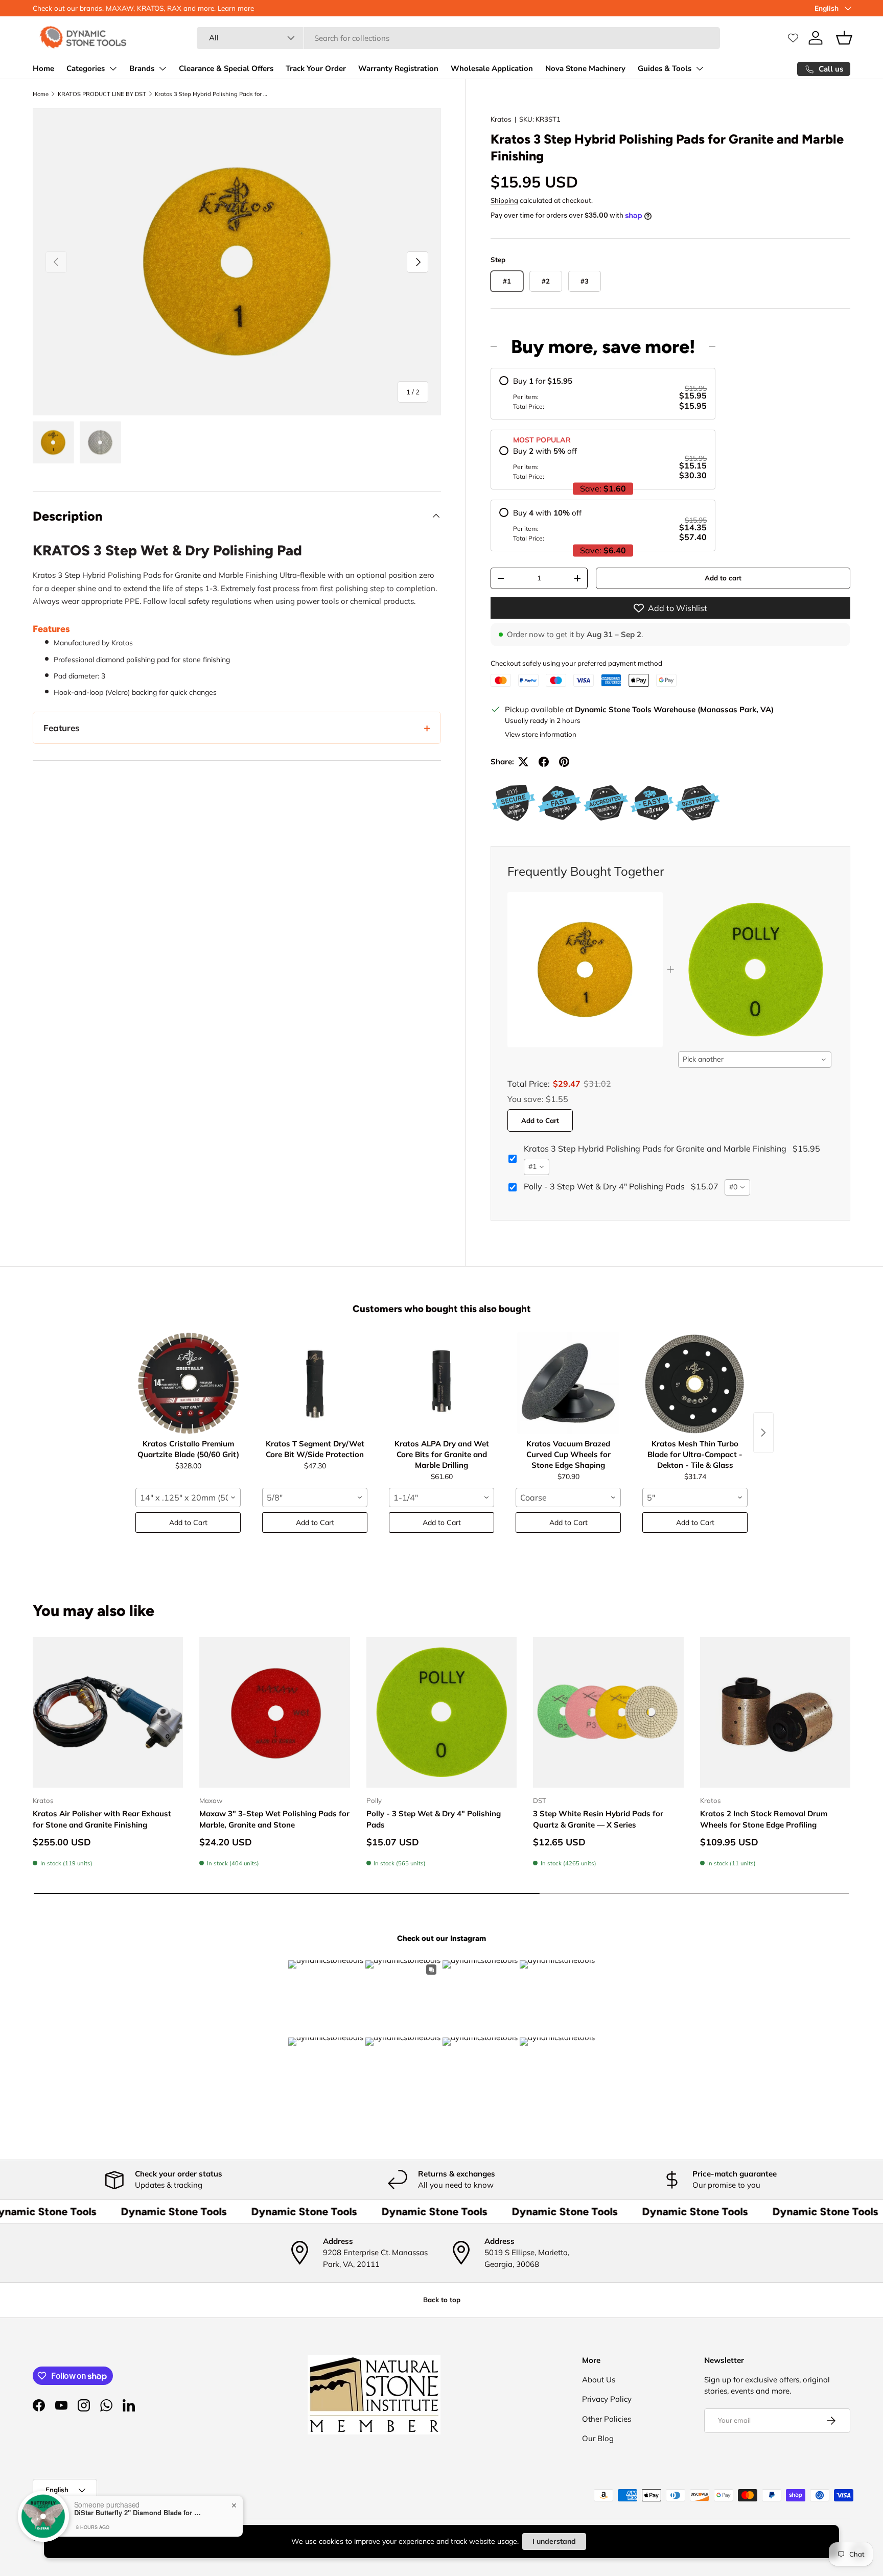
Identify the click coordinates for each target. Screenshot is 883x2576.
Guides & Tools (665, 68)
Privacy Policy (607, 2399)
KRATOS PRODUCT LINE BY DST (102, 94)
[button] (844, 38)
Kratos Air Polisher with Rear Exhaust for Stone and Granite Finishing (102, 1819)
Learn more (236, 8)
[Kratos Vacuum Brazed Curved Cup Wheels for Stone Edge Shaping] (568, 1383)
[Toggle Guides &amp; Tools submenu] (700, 68)
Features (62, 728)
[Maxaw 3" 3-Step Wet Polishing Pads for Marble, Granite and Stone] (274, 1712)
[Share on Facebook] (544, 762)
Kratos (501, 119)
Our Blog (598, 2438)
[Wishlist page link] (793, 38)
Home (43, 68)
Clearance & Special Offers (226, 68)
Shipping (504, 200)
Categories (86, 68)
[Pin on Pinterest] (564, 762)
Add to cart (723, 578)
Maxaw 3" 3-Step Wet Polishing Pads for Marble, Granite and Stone (274, 1819)
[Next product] (763, 1433)
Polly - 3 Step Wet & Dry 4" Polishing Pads (434, 1819)
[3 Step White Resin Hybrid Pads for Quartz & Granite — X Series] (608, 1712)
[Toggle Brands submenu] (162, 68)
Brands (142, 68)
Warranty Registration (398, 68)
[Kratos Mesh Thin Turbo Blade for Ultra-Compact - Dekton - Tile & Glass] (695, 1383)
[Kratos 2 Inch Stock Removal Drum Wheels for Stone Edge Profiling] (775, 1712)
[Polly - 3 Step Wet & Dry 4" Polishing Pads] (441, 1712)
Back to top (442, 2300)
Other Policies (607, 2419)
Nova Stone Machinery (585, 68)
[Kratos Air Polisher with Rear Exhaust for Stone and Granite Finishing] (108, 1712)
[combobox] (458, 38)
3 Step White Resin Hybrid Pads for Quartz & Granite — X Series (598, 1819)
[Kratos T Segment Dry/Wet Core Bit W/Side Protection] (315, 1383)
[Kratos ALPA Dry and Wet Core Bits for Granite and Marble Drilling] (441, 1383)
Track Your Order (316, 68)
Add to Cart (540, 1120)
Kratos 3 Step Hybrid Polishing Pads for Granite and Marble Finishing (212, 94)
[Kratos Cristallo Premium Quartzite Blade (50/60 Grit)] (188, 1383)
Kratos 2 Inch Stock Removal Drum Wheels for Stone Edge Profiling (764, 1819)
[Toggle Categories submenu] (113, 68)
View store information (541, 734)
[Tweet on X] (523, 762)
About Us (599, 2380)
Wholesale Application (492, 68)
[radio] (603, 394)
